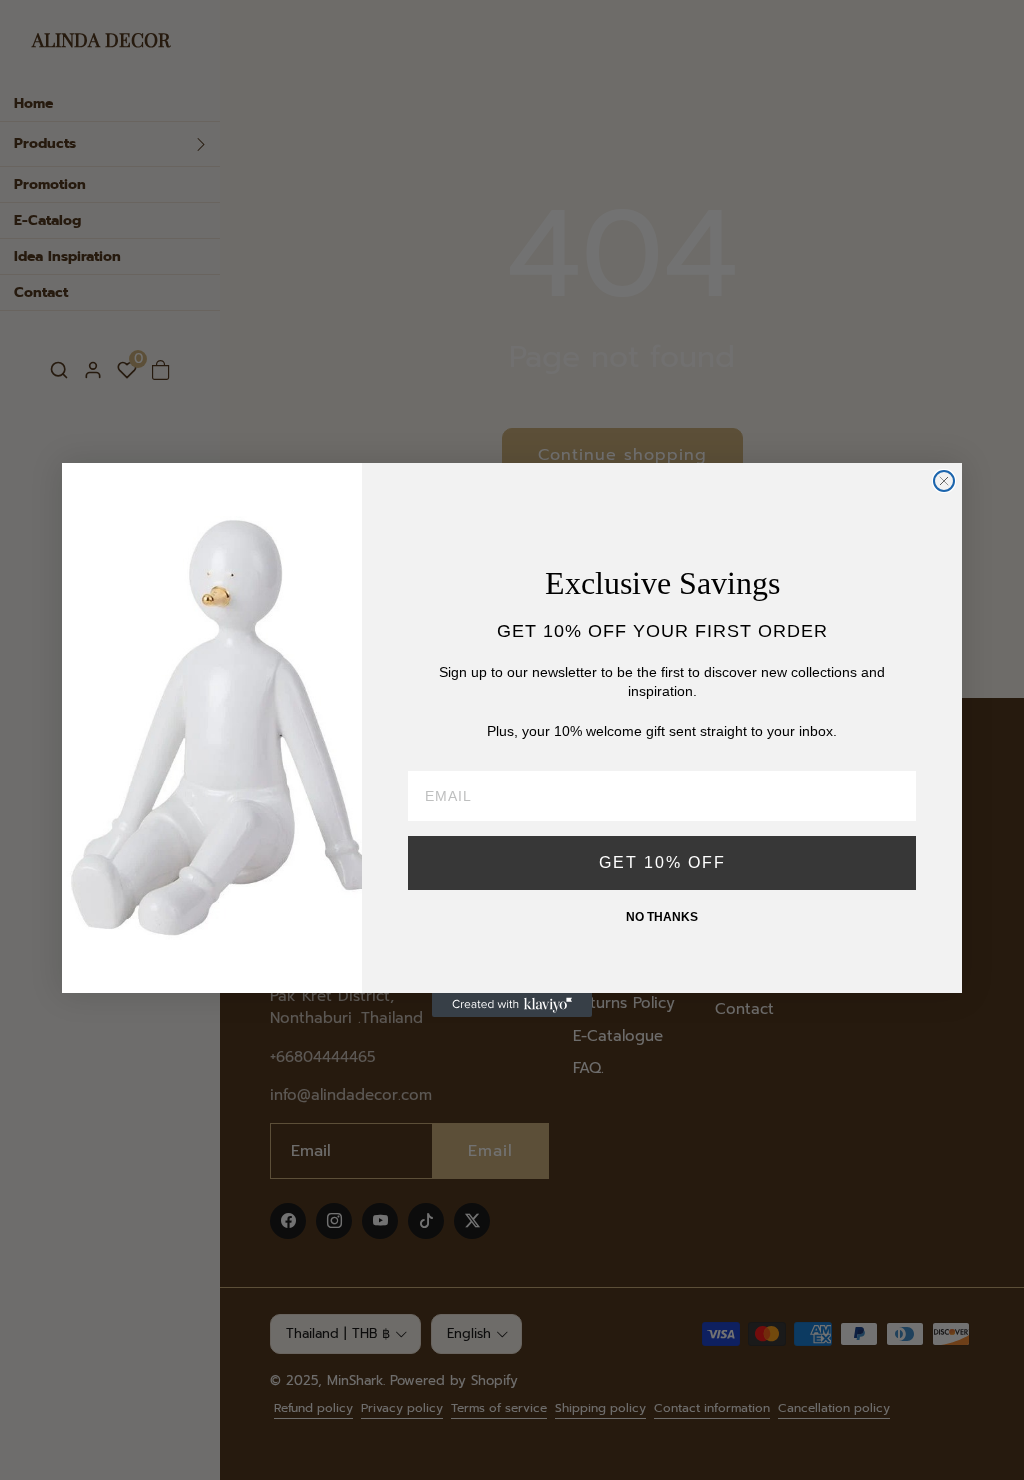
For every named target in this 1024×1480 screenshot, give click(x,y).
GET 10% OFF (662, 862)
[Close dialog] (944, 481)
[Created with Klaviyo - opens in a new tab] (512, 1005)
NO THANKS (662, 917)
